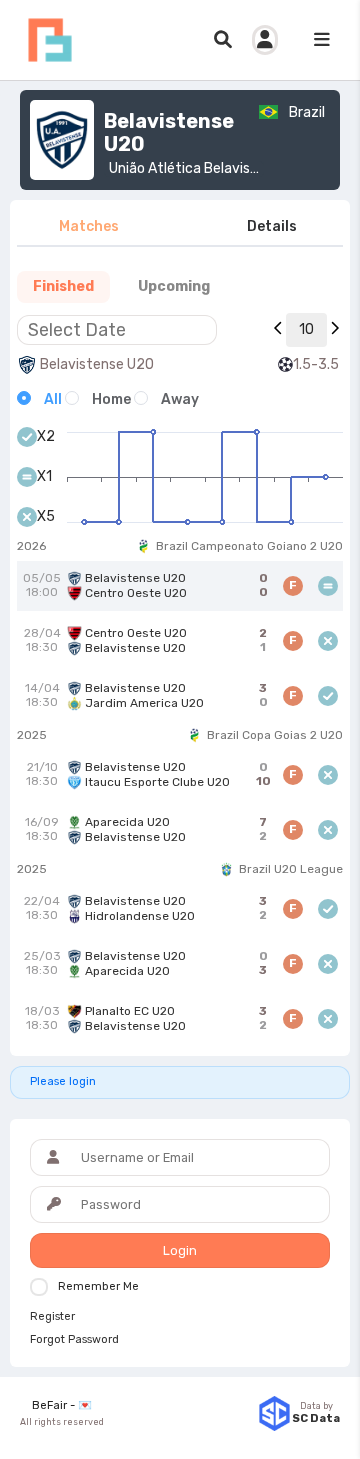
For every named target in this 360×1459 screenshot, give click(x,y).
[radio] (39, 399)
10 (306, 329)
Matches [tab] (89, 226)
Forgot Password (74, 1340)
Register (52, 1317)
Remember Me (98, 1286)
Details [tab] (272, 226)
